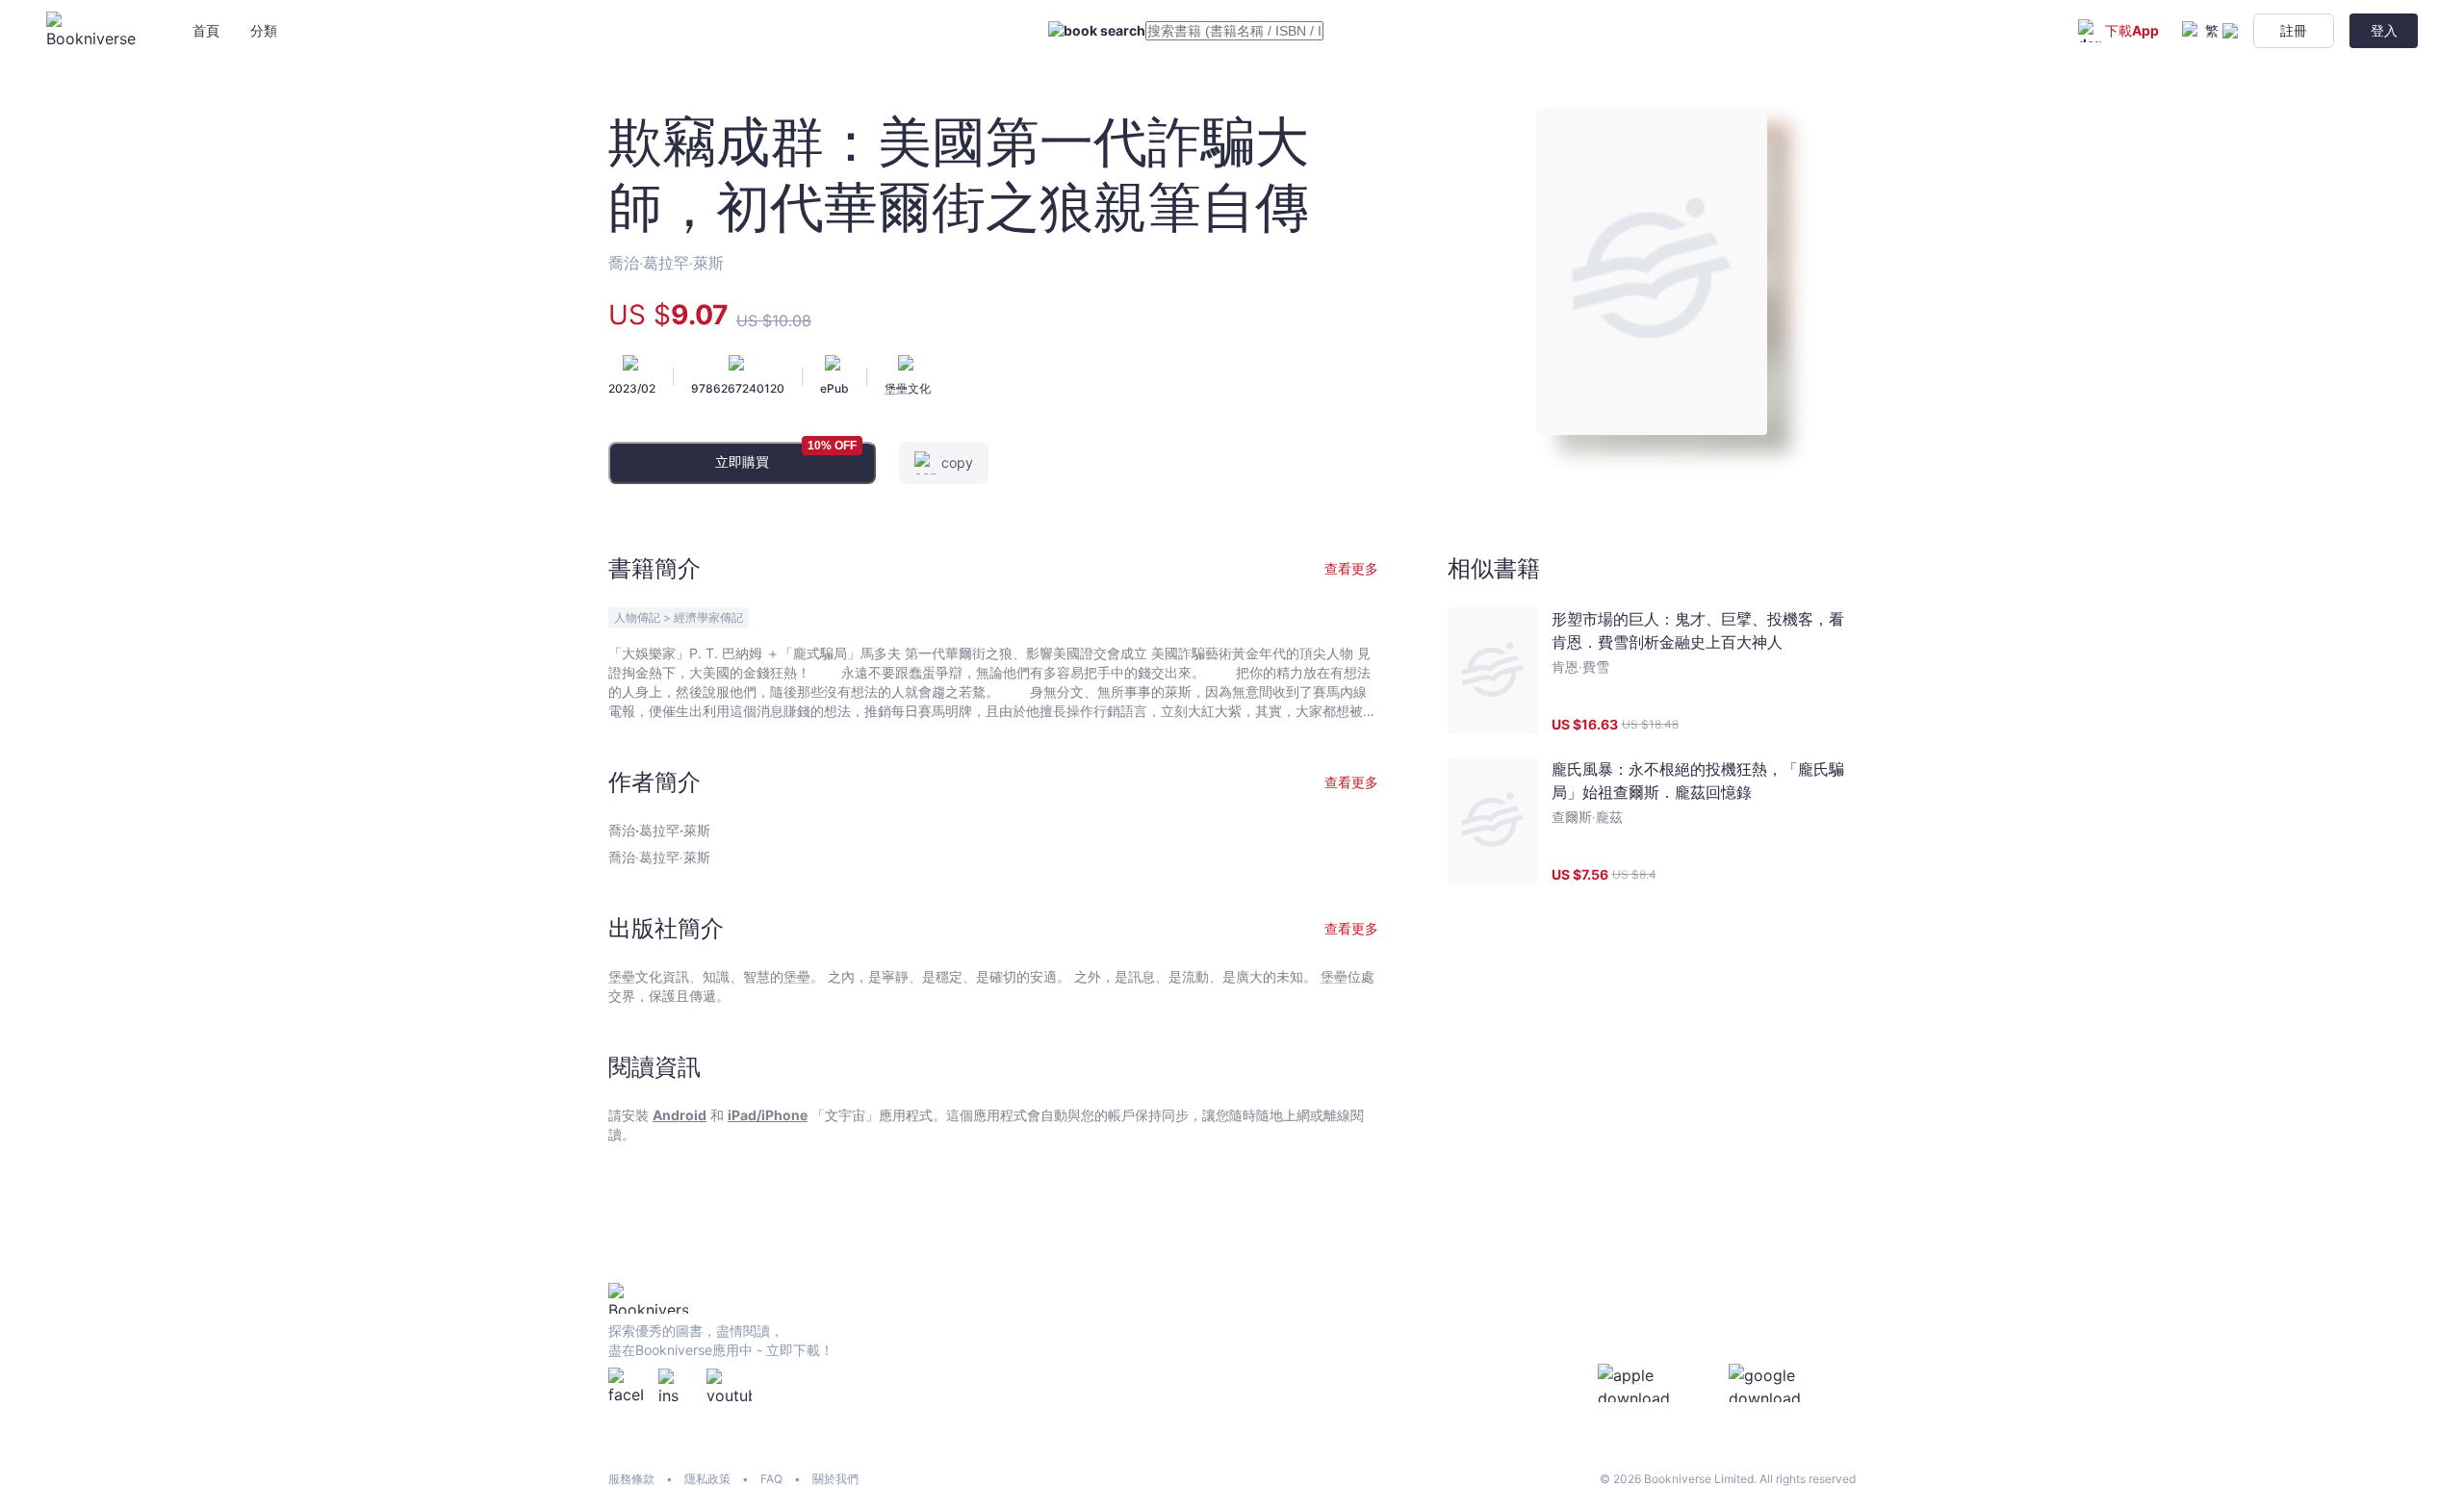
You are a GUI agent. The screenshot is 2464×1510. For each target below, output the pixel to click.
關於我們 (835, 1479)
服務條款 (631, 1479)
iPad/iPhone (768, 1115)
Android (680, 1115)
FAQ (771, 1479)
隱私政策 (707, 1479)
